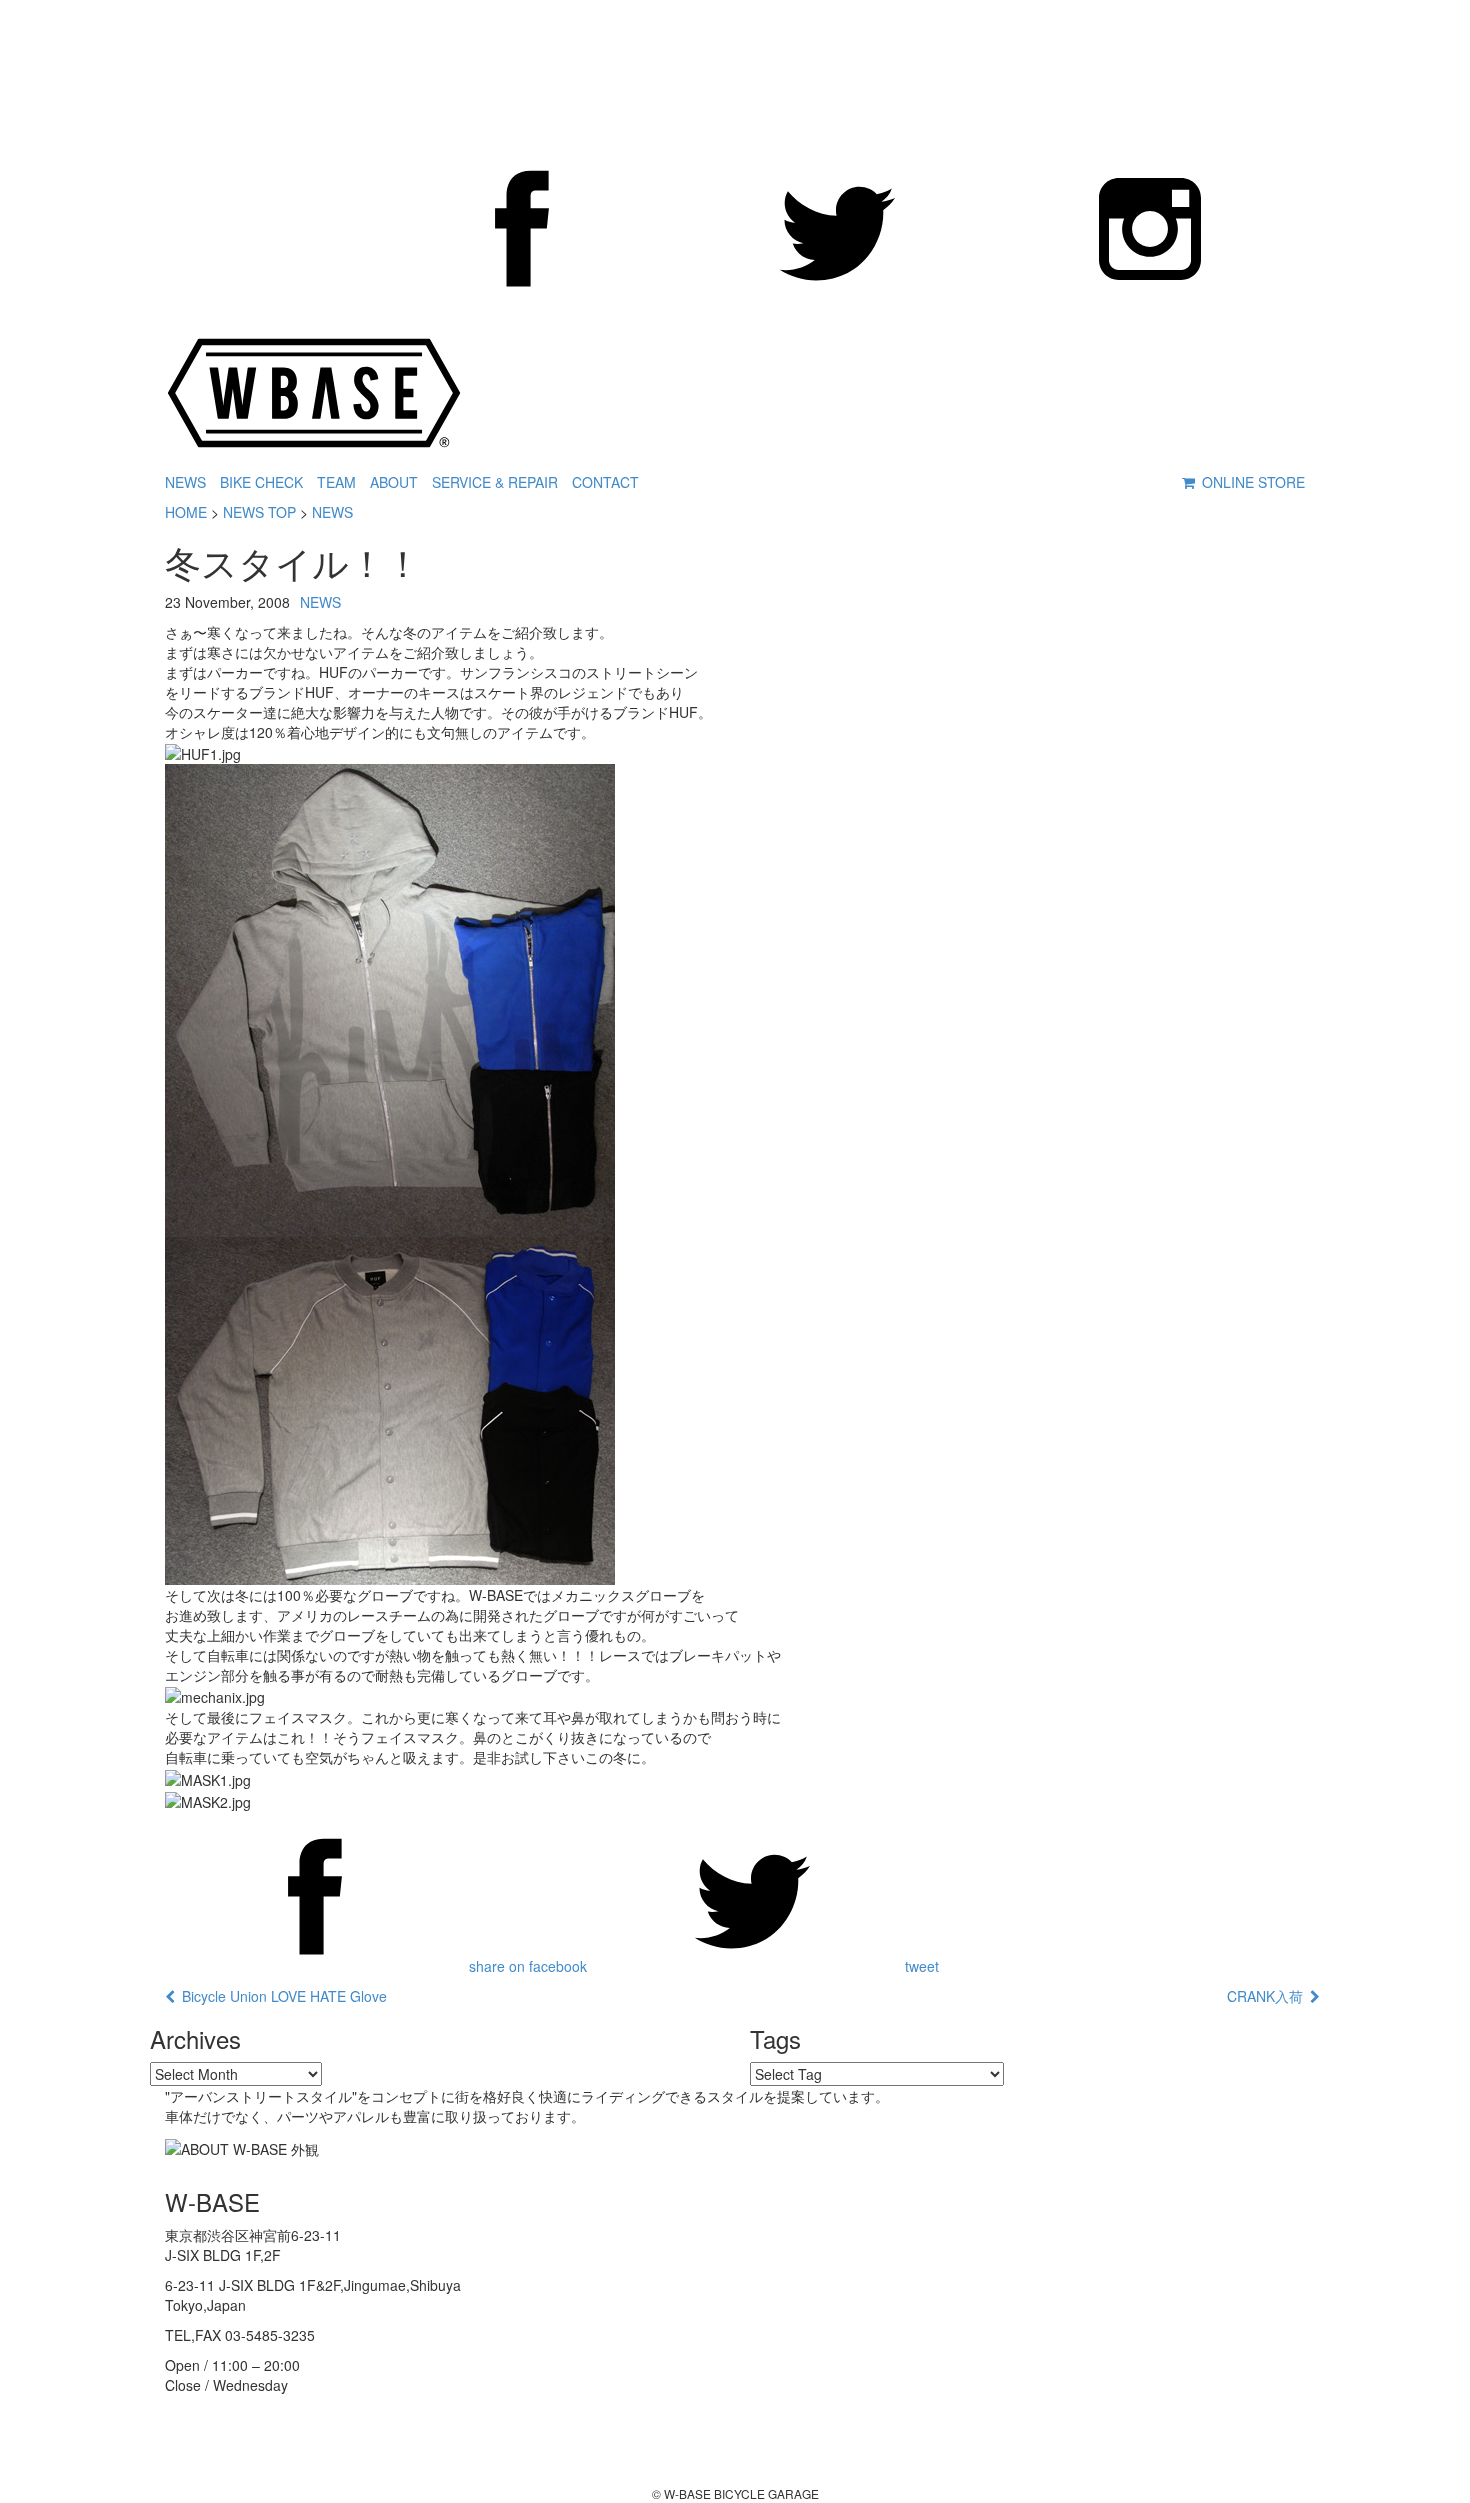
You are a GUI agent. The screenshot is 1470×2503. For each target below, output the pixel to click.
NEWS (185, 482)
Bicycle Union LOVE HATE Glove (281, 1996)
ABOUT (394, 482)
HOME (186, 512)
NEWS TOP (259, 512)
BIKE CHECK (261, 482)
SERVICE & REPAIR (495, 482)
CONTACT (605, 482)
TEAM (336, 482)
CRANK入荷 (1268, 1996)
